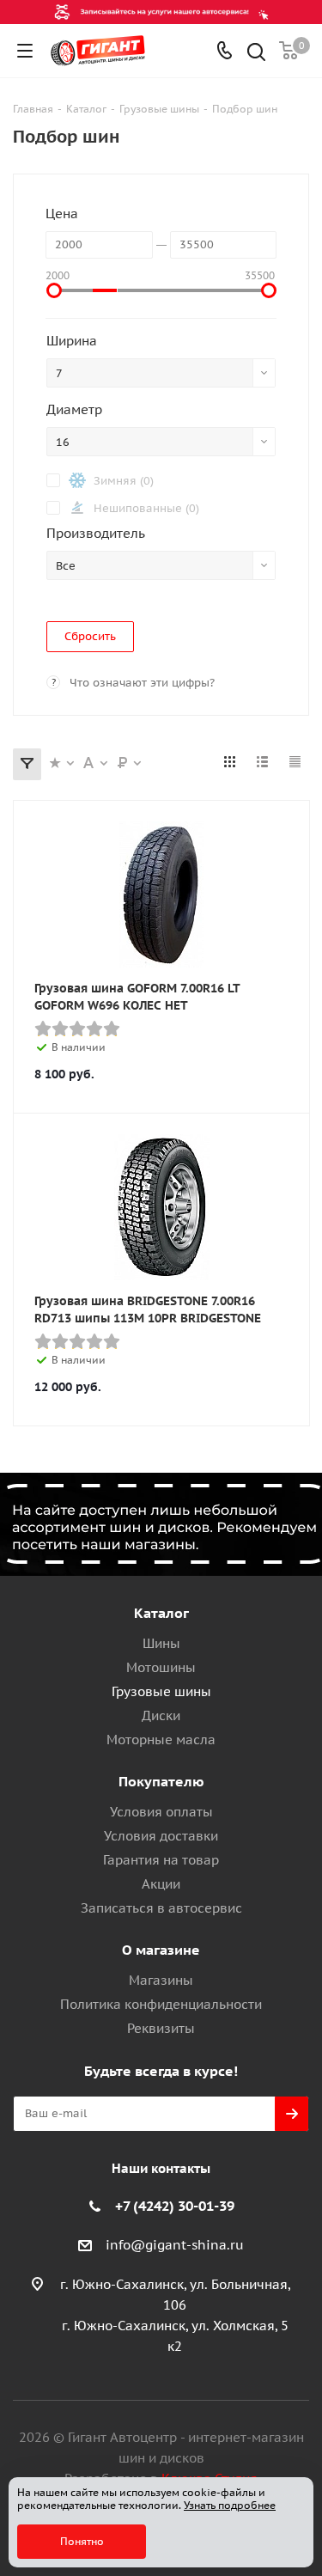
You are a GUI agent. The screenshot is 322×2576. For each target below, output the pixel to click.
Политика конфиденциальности (161, 2004)
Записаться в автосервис (161, 1908)
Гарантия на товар (161, 1860)
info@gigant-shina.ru (175, 2245)
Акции (161, 1884)
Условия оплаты (161, 1812)
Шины (161, 1643)
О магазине (161, 1950)
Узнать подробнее (230, 2505)
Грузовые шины (161, 1691)
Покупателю (161, 1781)
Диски (161, 1715)
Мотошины (161, 1667)
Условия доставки (161, 1836)
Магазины (161, 1980)
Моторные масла (161, 1740)
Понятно (82, 2541)
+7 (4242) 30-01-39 (175, 2206)
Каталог (161, 1613)
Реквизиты (161, 2028)
